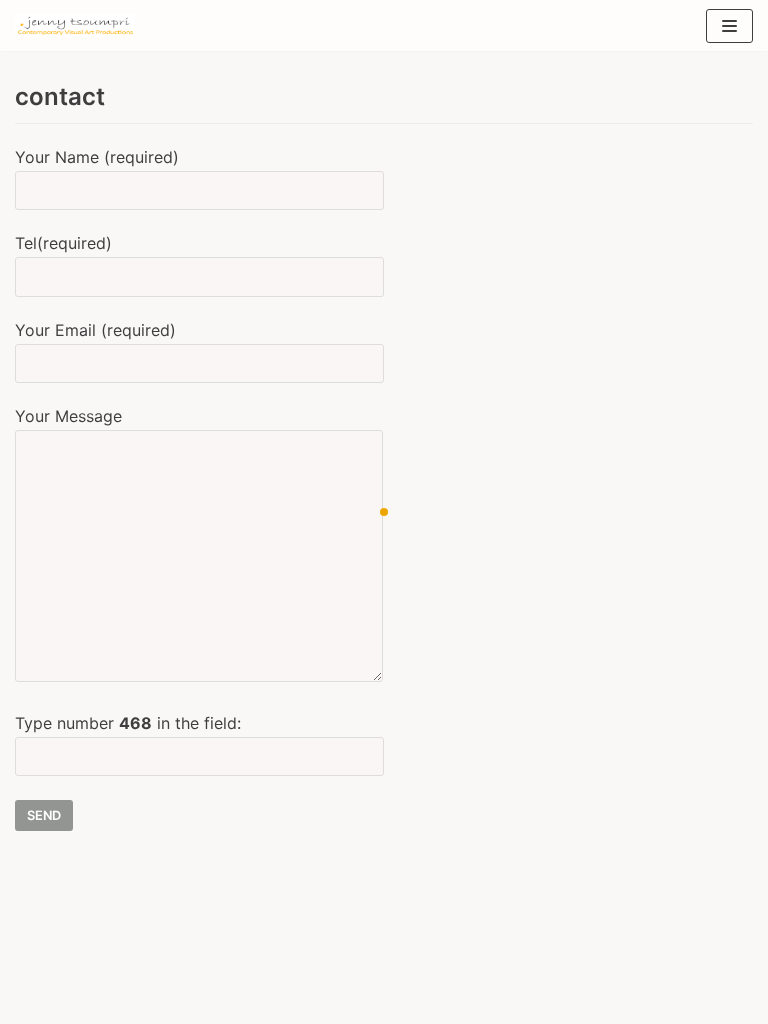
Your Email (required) (95, 330)
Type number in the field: (128, 723)
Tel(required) (63, 243)
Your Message (68, 416)
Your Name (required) (97, 157)
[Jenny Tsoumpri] (75, 25)
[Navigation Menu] (729, 26)
